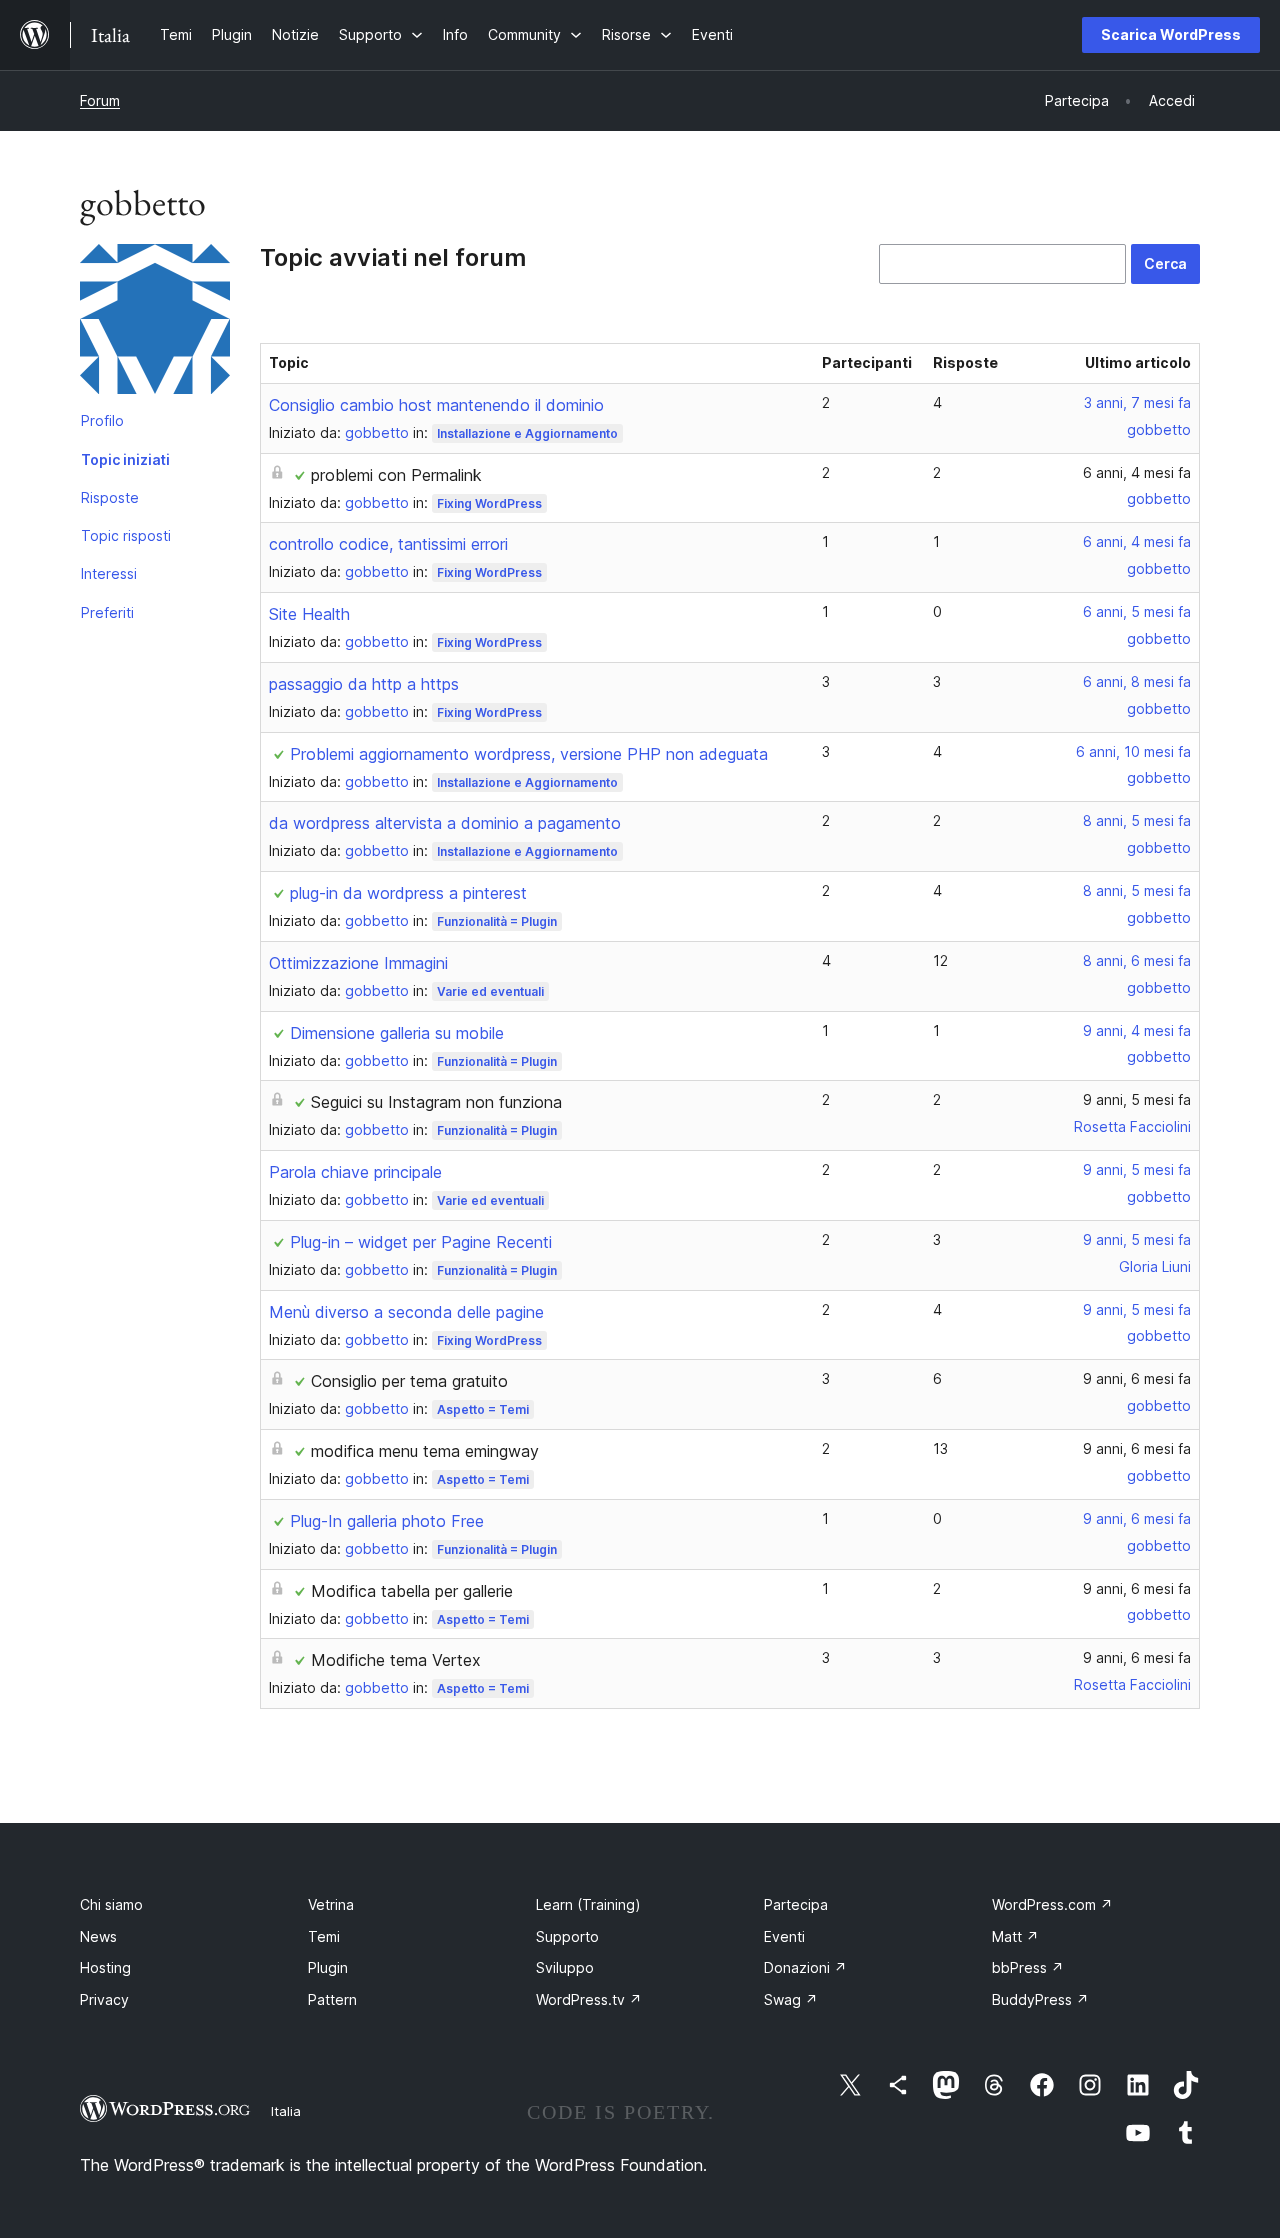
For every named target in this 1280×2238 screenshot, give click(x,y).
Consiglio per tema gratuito (409, 1381)
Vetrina (331, 1904)
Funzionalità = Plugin (497, 921)
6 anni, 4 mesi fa (1137, 472)
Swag (791, 1999)
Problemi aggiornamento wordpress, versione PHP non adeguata (529, 754)
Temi (324, 1936)
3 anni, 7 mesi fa (1137, 402)
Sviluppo (565, 1967)
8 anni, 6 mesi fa (1137, 960)
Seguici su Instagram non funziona (436, 1102)
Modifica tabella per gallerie (412, 1591)
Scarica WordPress (1171, 34)
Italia (286, 2111)
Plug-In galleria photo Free (387, 1521)
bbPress (1028, 1967)
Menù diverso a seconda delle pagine (406, 1312)
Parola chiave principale (355, 1172)
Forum (100, 100)
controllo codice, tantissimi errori (388, 544)
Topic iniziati (125, 459)
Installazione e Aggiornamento (527, 433)
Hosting (105, 1967)
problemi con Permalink (396, 475)
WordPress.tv (589, 1999)
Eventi (784, 1936)
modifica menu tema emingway (425, 1451)
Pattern (332, 1999)
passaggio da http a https (364, 684)
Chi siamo (111, 1904)
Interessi (109, 573)
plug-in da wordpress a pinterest (408, 893)
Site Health (309, 614)
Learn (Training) (588, 1904)
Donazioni (805, 1967)
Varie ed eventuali (490, 991)
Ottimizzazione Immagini (358, 963)
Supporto (567, 1936)
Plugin (328, 1967)
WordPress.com (1052, 1904)
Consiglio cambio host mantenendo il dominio (436, 405)
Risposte (110, 497)
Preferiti (107, 612)
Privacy (104, 1999)
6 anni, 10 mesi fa (1133, 751)
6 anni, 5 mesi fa (1137, 611)
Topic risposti (126, 535)
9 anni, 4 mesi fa (1137, 1030)
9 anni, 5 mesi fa (1137, 1099)
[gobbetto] (155, 323)
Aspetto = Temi (483, 1409)
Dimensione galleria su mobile (397, 1033)
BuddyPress (1040, 1999)
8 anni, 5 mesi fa (1137, 820)
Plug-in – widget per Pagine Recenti (421, 1242)
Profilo (102, 420)
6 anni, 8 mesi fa (1137, 681)
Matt (1015, 1936)
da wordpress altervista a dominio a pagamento (445, 823)
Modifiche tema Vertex (396, 1660)
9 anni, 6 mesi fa (1137, 1378)
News (98, 1936)
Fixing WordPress (489, 503)
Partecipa (796, 1904)
